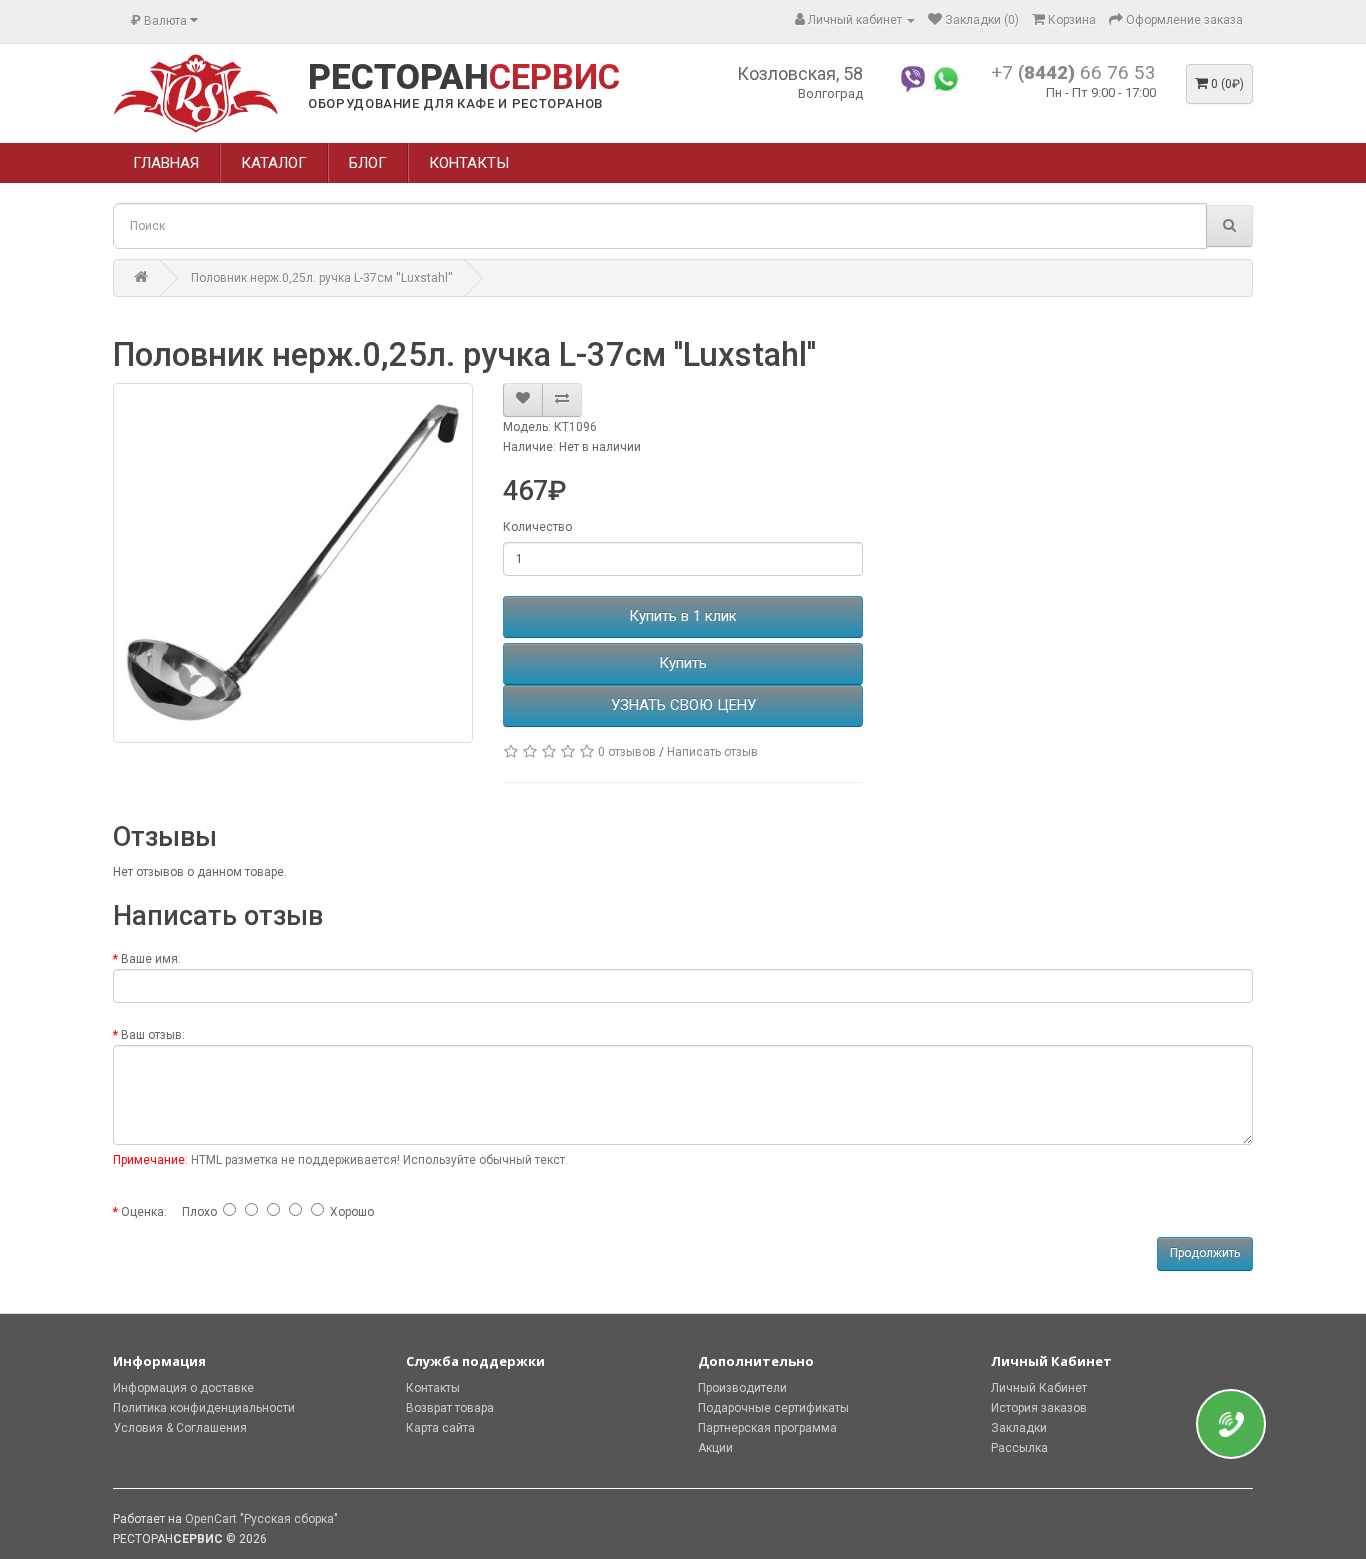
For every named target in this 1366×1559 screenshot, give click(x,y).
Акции (715, 1448)
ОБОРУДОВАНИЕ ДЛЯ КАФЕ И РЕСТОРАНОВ (455, 103)
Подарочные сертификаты (773, 1408)
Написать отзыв (712, 752)
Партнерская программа (767, 1428)
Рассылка (1019, 1448)
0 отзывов (627, 752)
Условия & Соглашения (180, 1428)
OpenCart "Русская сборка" (261, 1519)
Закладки (1019, 1428)
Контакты (433, 1388)
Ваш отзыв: (153, 1035)
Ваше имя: (151, 959)
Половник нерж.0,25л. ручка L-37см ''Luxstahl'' (322, 278)
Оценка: (144, 1212)
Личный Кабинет (1039, 1388)
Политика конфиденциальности (204, 1408)
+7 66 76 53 (1073, 72)
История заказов (1039, 1408)
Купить (683, 663)
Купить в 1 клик (683, 616)
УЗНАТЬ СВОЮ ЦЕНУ (683, 705)
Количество (537, 527)
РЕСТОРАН (464, 78)
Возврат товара (450, 1408)
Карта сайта (440, 1428)
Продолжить (1205, 1253)
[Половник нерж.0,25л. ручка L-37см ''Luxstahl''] (293, 563)
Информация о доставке (183, 1388)
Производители (742, 1388)
